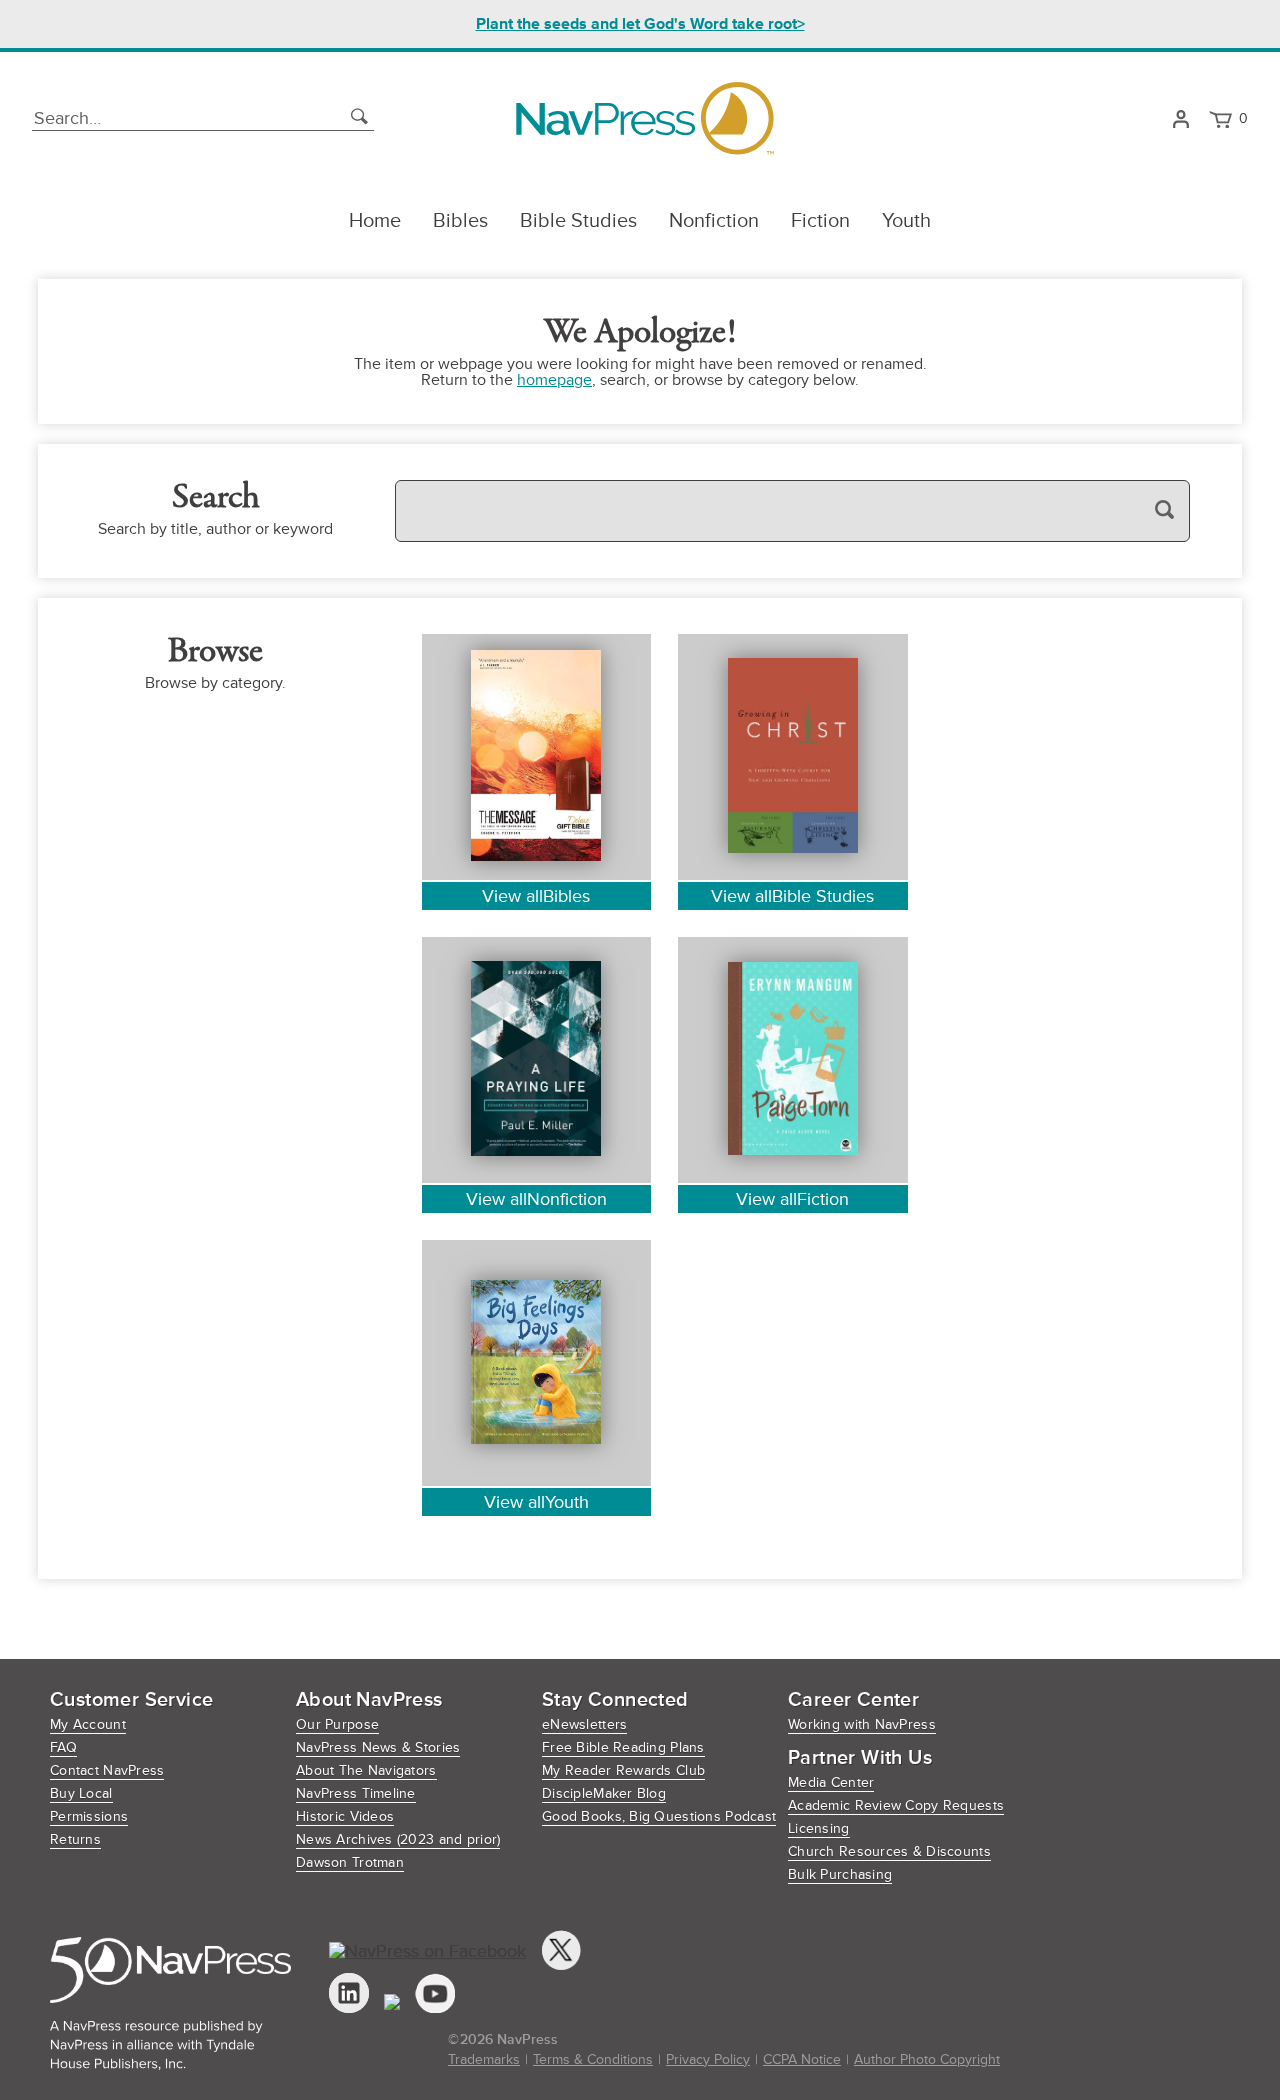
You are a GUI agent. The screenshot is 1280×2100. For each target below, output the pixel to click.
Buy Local (81, 1793)
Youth (906, 221)
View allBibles (536, 896)
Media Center (831, 1782)
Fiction (820, 221)
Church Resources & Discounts (889, 1851)
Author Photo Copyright (927, 2059)
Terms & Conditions (593, 2059)
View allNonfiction (536, 1199)
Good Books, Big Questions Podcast (659, 1816)
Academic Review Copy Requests (896, 1805)
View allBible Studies (792, 896)
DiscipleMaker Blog (604, 1793)
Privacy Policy (708, 2059)
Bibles (460, 221)
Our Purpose (337, 1724)
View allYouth (536, 1502)
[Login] (1180, 119)
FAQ (63, 1747)
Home (375, 221)
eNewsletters (584, 1724)
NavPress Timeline (356, 1793)
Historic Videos (345, 1816)
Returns (75, 1839)
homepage (554, 380)
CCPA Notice (802, 2059)
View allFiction (792, 1199)
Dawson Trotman (350, 1862)
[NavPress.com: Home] (644, 118)
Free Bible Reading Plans (623, 1747)
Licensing (819, 1828)
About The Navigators (366, 1770)
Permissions (89, 1816)
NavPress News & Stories (378, 1747)
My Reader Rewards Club (623, 1770)
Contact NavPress (107, 1770)
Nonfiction (714, 221)
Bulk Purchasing (840, 1874)
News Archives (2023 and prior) (398, 1839)
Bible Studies (578, 221)
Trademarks (484, 2059)
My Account (88, 1724)
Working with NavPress (862, 1724)
